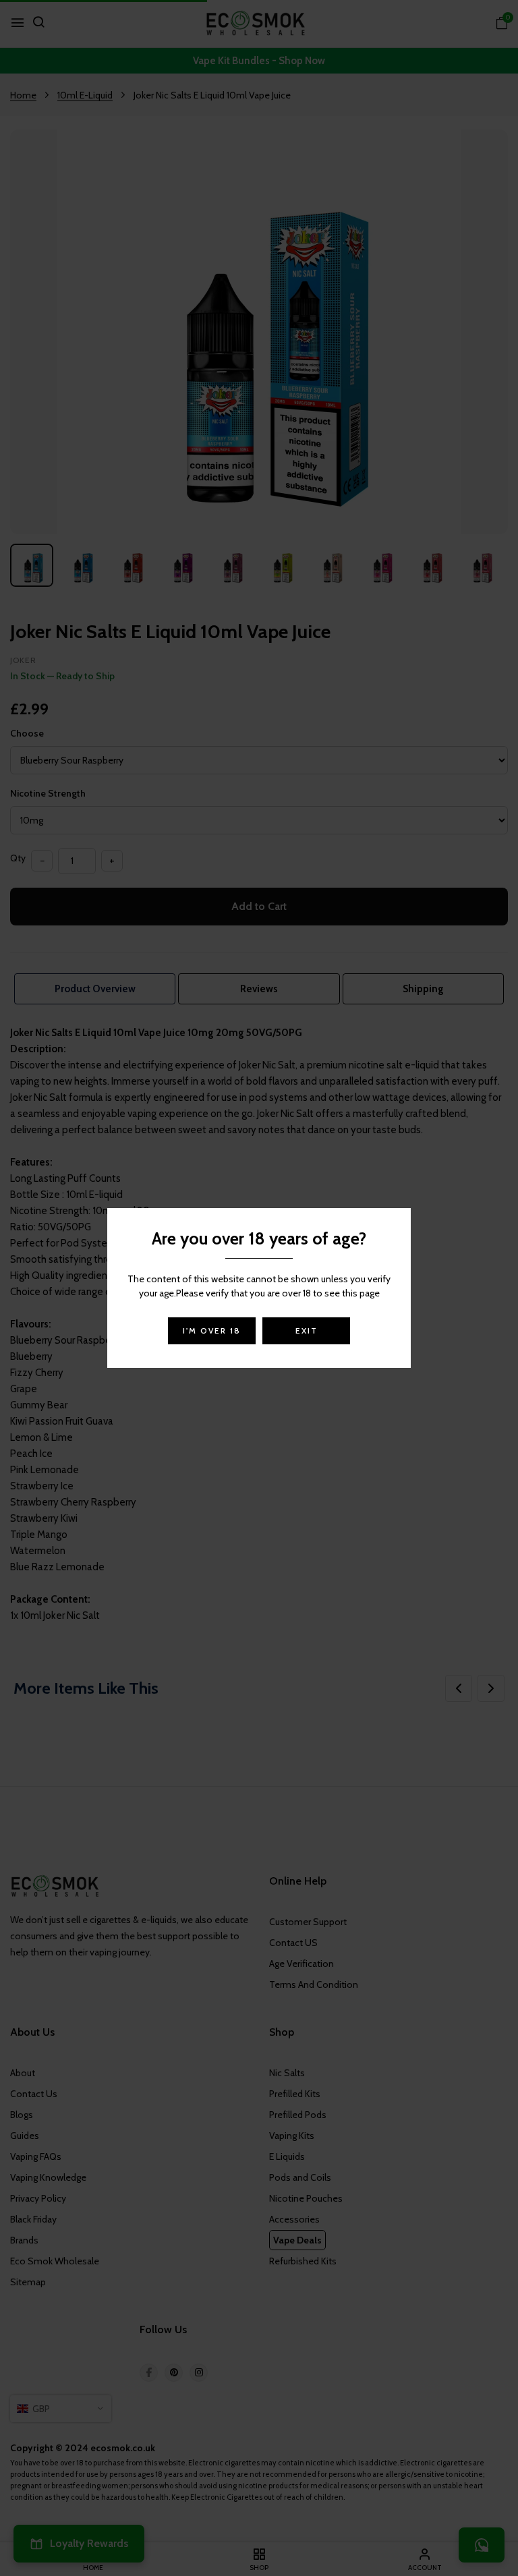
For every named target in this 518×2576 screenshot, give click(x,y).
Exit (307, 1330)
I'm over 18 (212, 1330)
